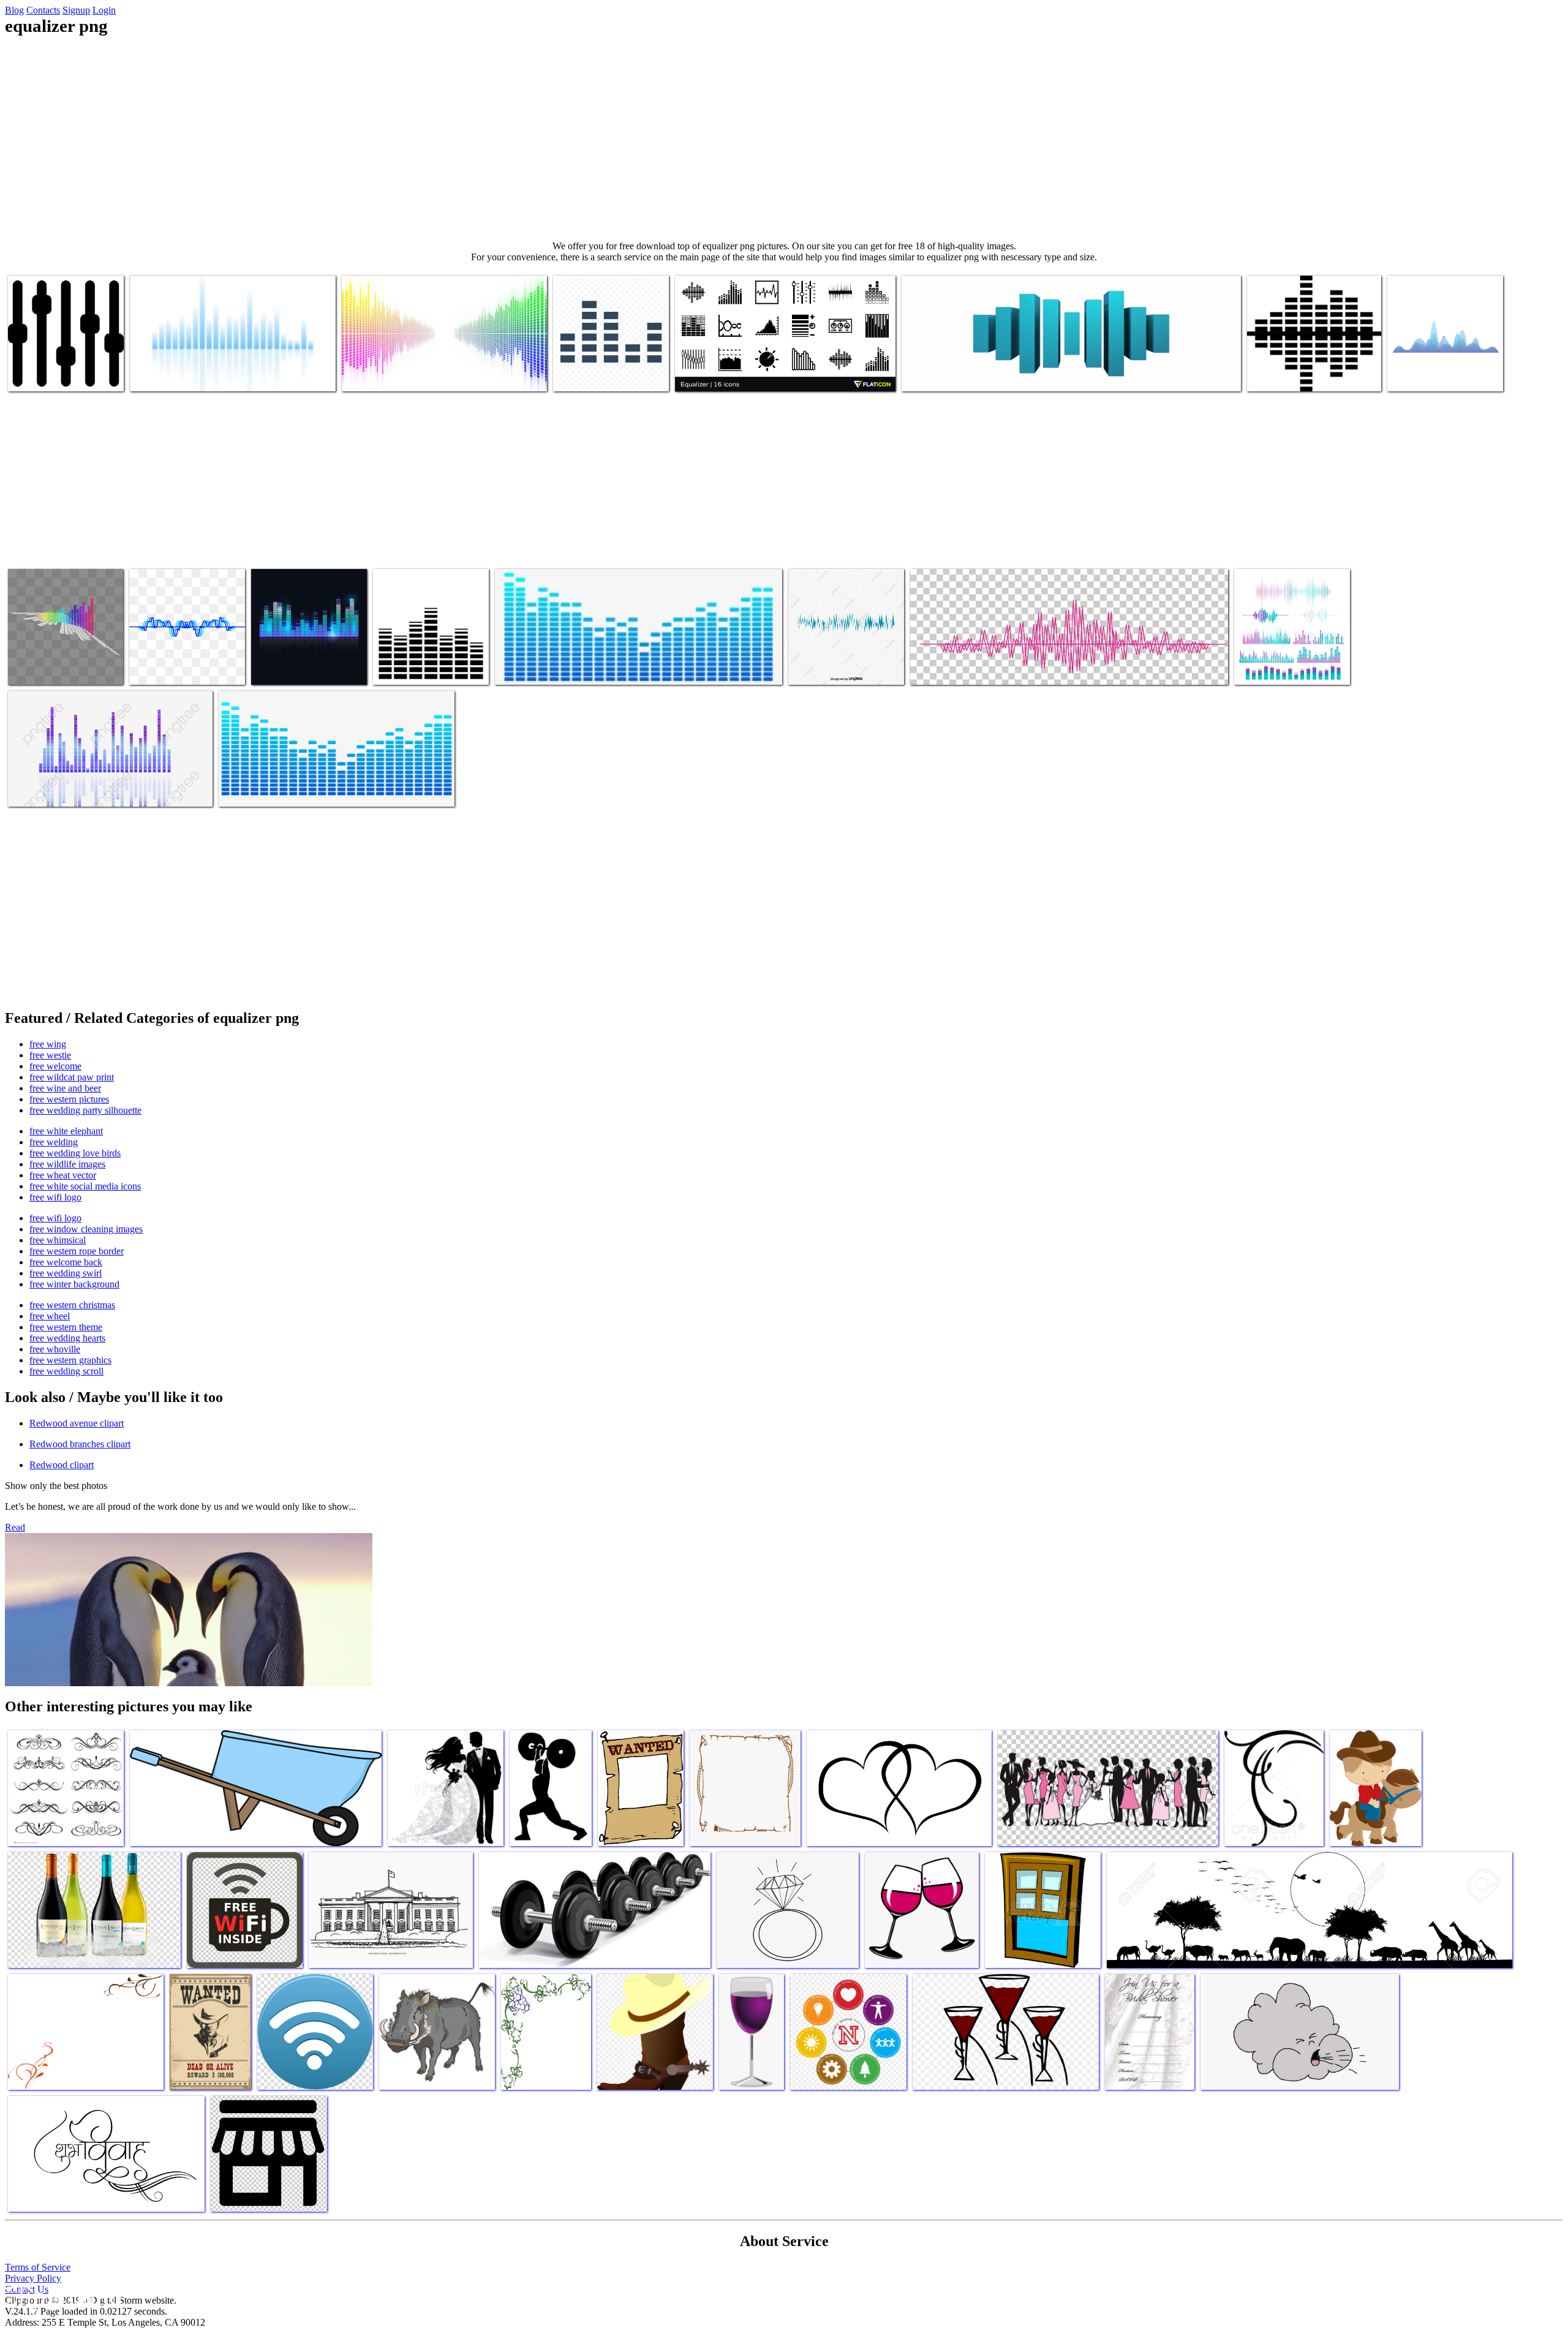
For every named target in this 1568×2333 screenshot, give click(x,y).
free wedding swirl (66, 1273)
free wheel (50, 1316)
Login (104, 10)
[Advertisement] (784, 138)
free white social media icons (85, 1186)
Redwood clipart (62, 1465)
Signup (76, 10)
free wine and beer (65, 1088)
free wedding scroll (66, 1371)
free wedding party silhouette (85, 1110)
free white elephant (66, 1131)
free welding (54, 1142)
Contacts (43, 10)
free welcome (55, 1066)
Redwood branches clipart (80, 1444)
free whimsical (58, 1240)
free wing (48, 1044)
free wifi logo (55, 1197)
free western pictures (69, 1099)
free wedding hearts (67, 1338)
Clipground (61, 2296)
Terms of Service (38, 2267)
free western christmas (72, 1305)
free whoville (55, 1349)
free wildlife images (67, 1164)
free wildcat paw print (72, 1077)
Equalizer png (35, 375)
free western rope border (77, 1251)
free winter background (74, 1284)
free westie (50, 1055)
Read (15, 1527)
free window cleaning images (86, 1229)
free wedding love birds (75, 1153)
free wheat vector (63, 1175)
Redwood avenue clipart (77, 1423)
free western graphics (70, 1360)
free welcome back (66, 1262)
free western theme (66, 1327)
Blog (14, 10)
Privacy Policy (33, 2278)
